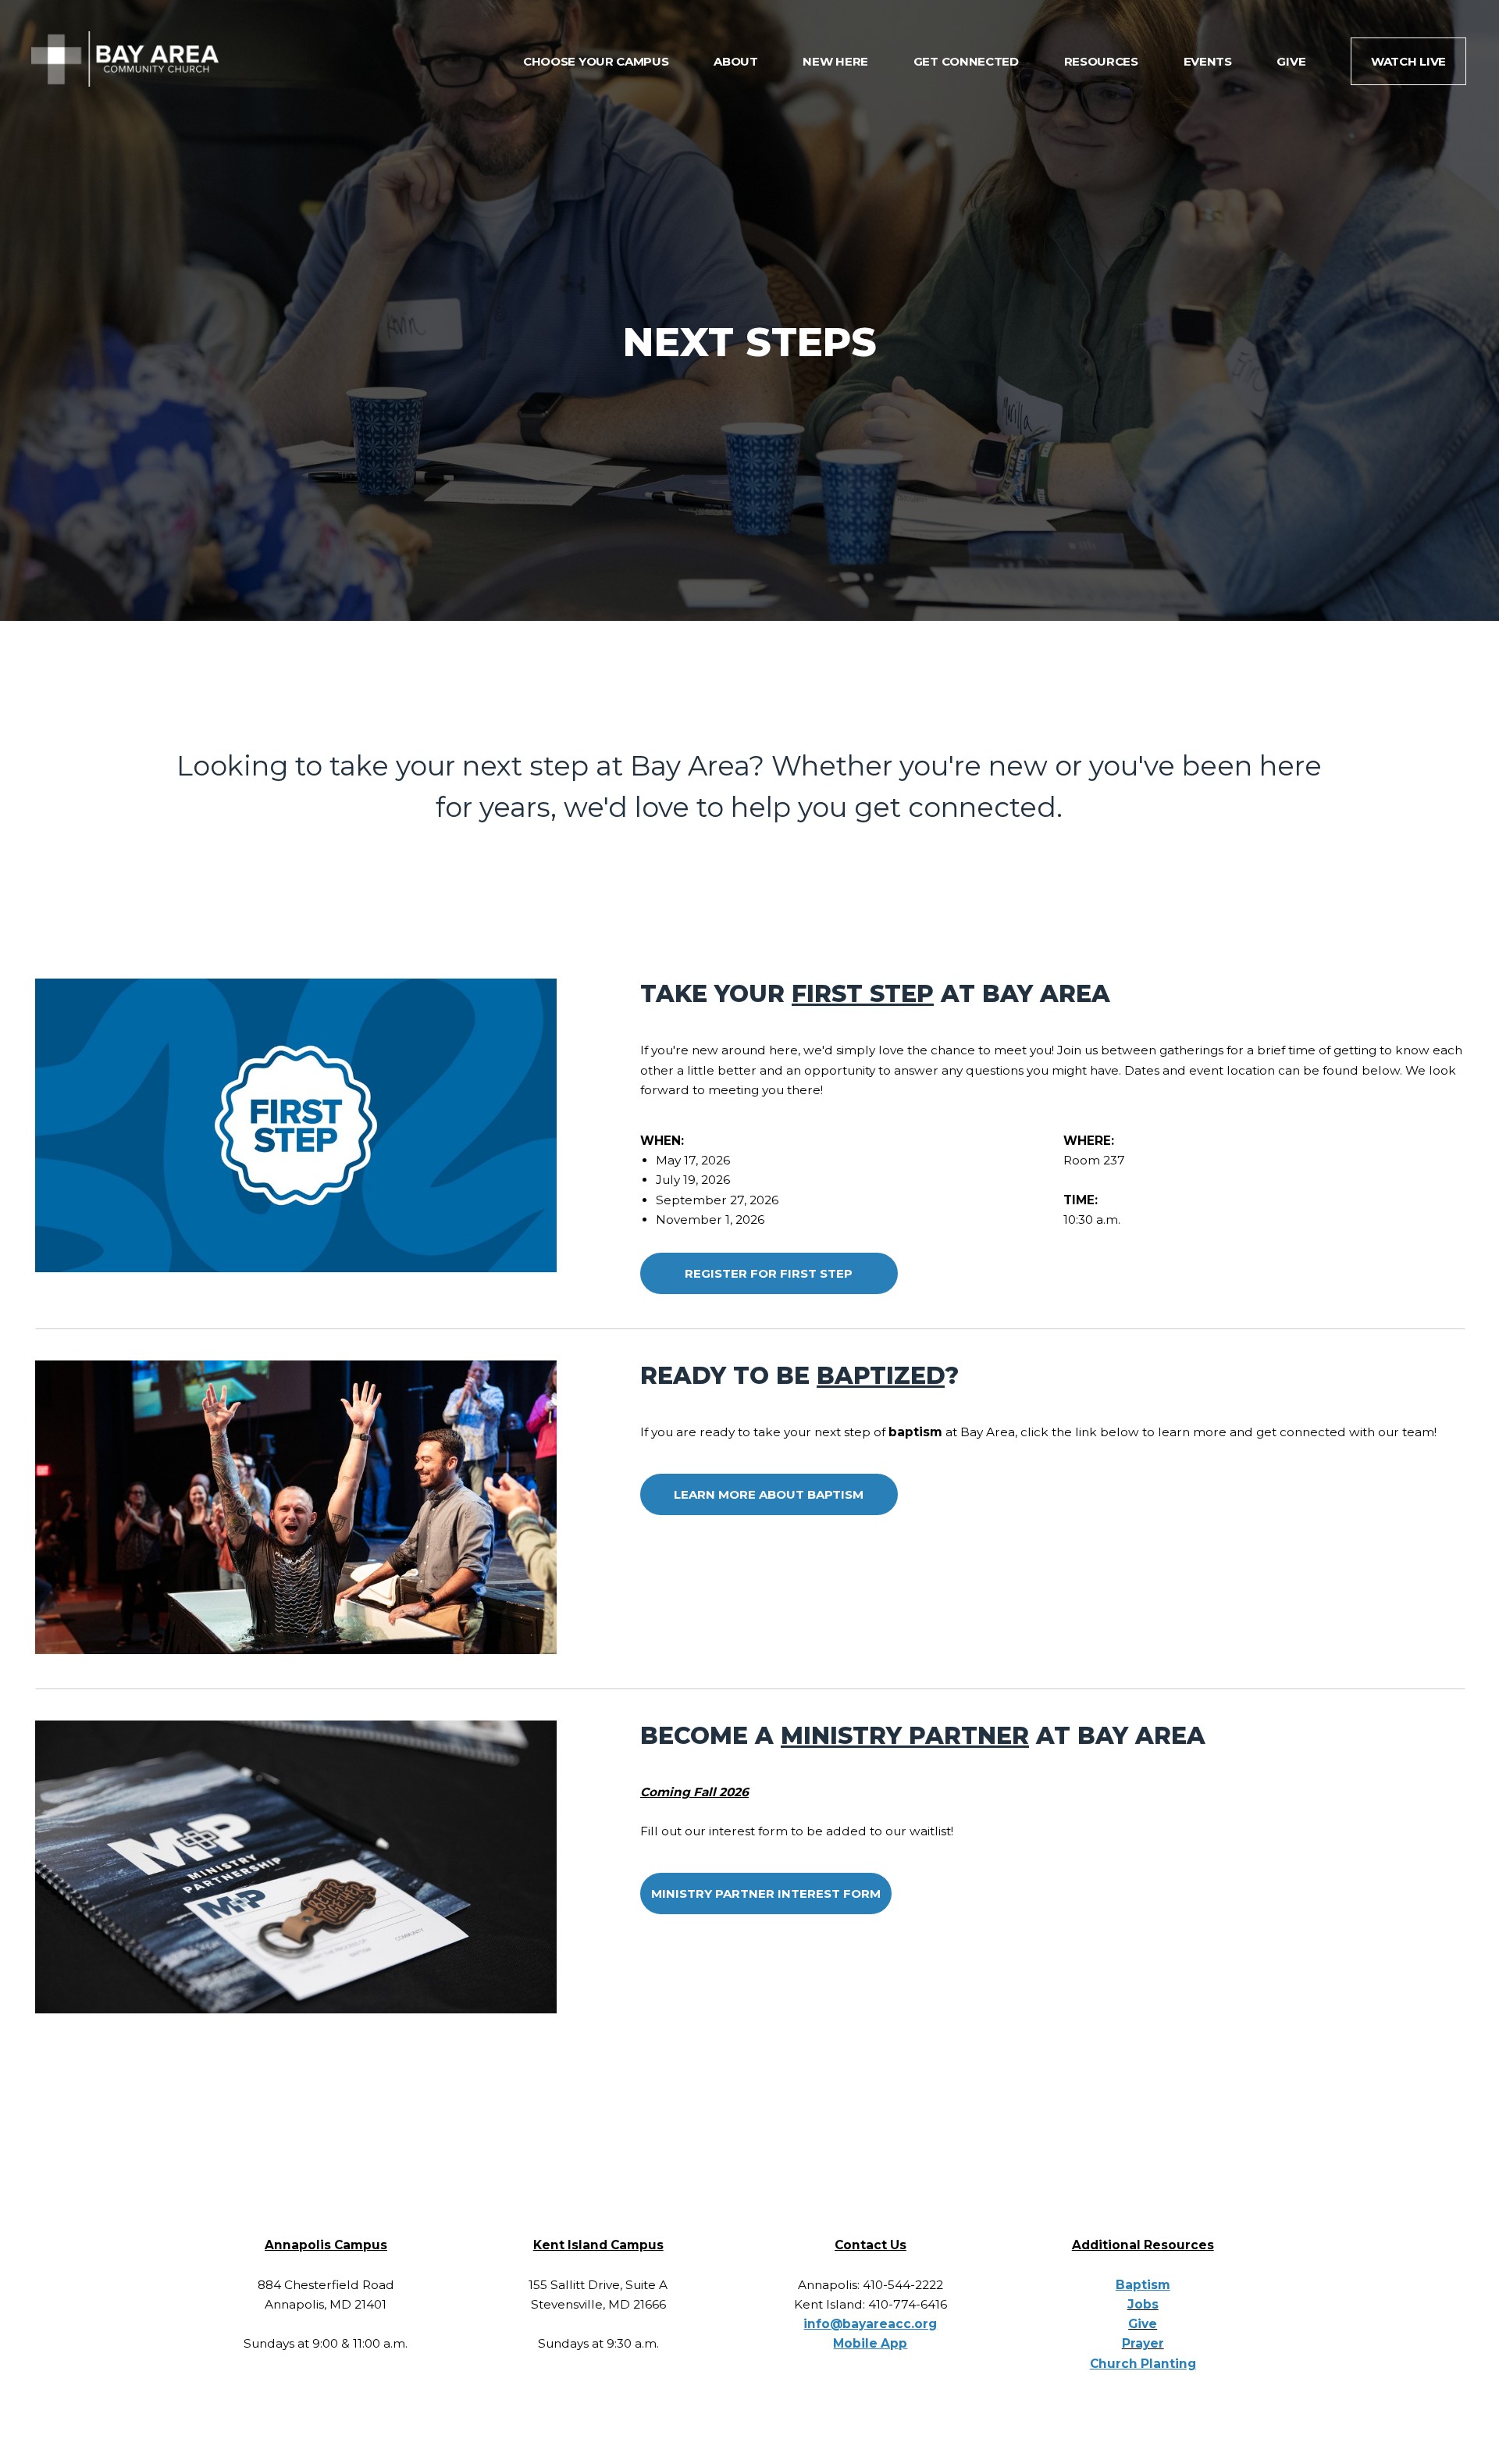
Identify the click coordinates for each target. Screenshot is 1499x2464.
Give (1143, 2324)
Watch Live (1408, 61)
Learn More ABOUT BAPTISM (769, 1494)
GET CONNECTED (968, 61)
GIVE (1292, 61)
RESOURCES (1103, 61)
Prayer (1143, 2343)
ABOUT (737, 61)
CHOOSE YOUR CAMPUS (597, 61)
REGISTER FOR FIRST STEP (769, 1273)
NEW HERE (837, 61)
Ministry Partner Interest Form (766, 1893)
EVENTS (1209, 61)
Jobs (1143, 2304)
